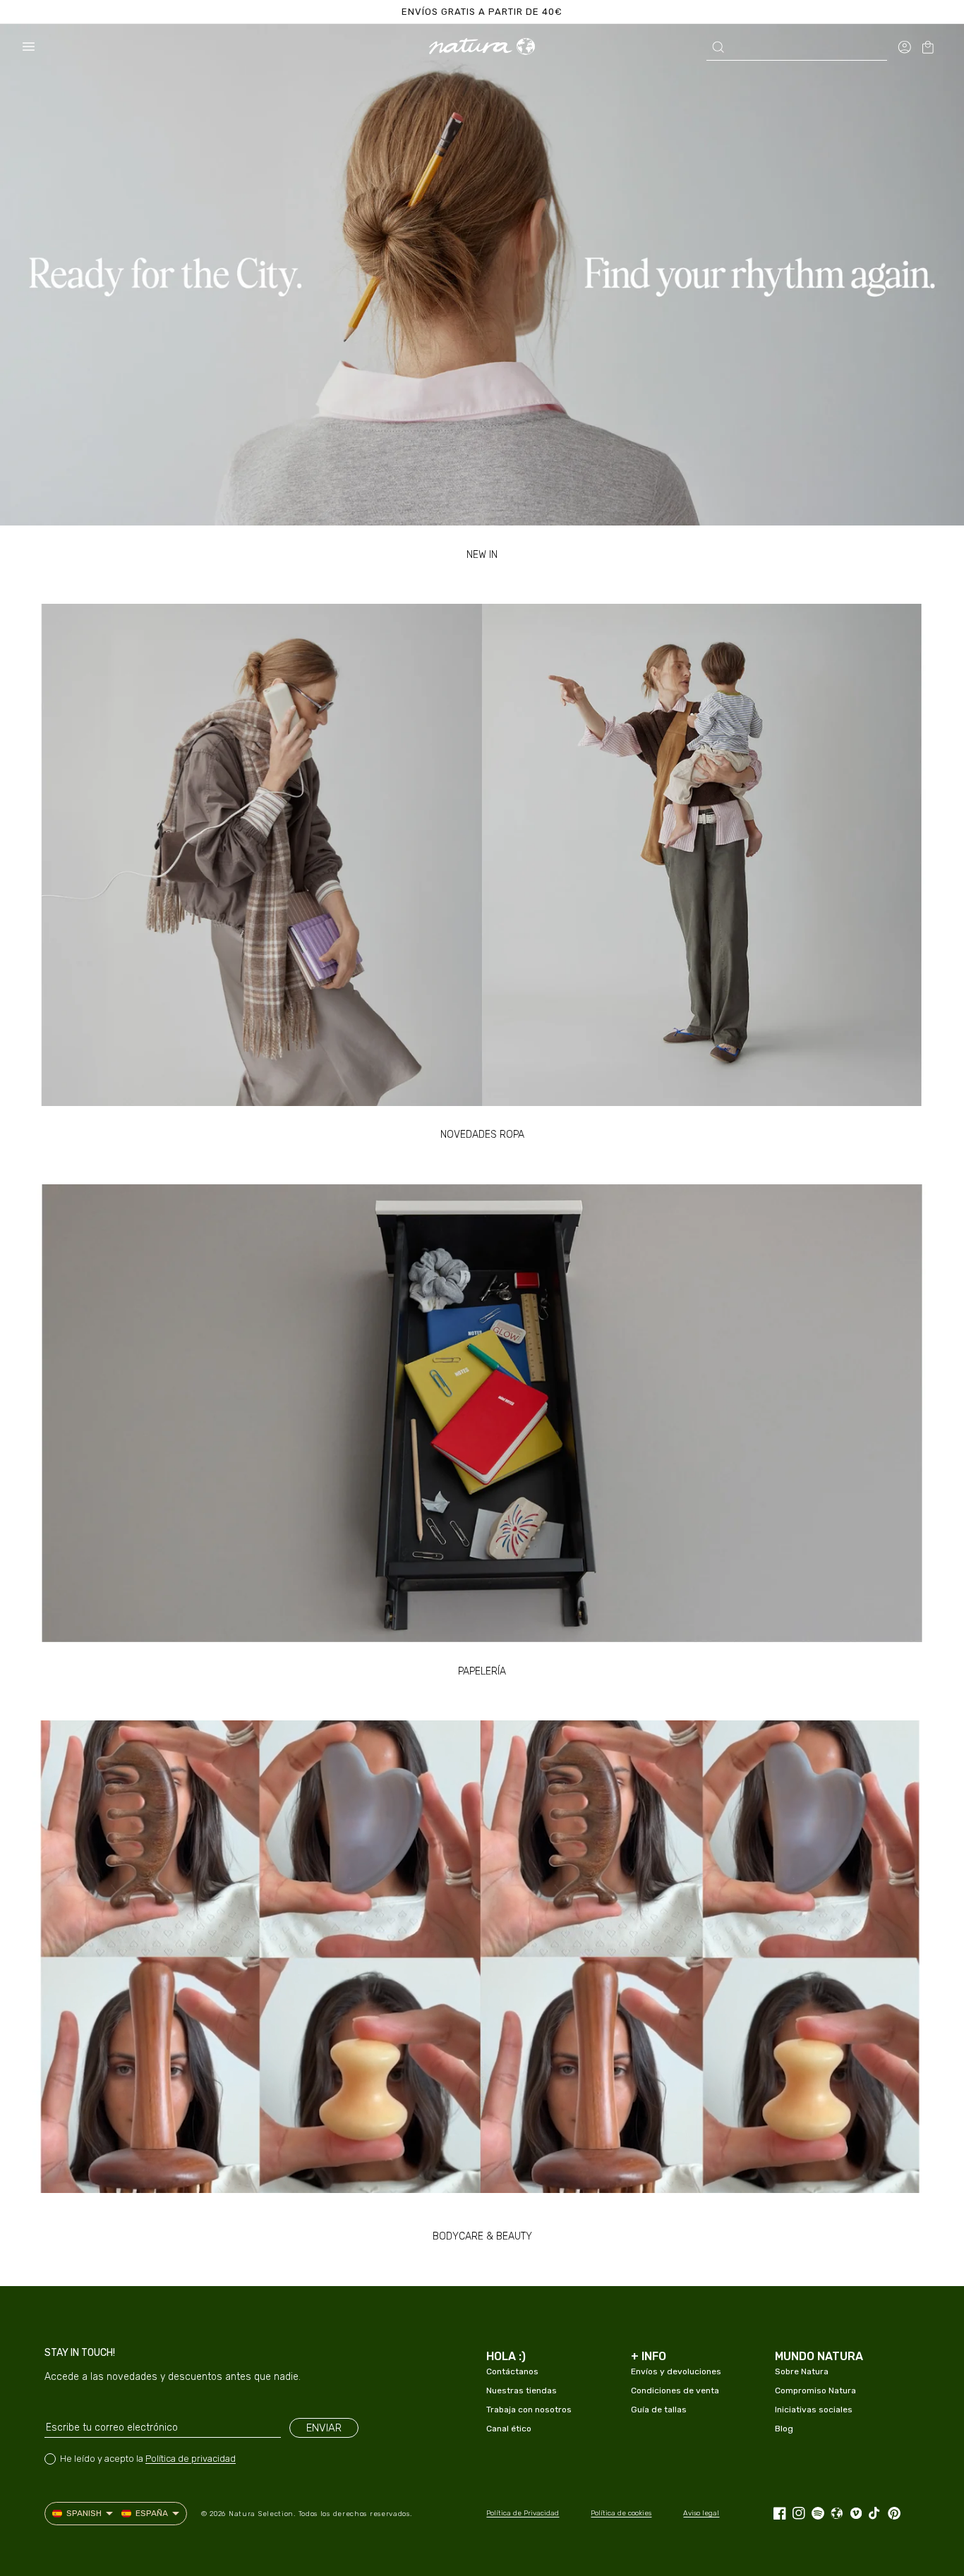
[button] (28, 47)
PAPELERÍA (482, 1671)
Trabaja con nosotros (529, 2410)
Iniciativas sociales (814, 2410)
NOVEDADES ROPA (482, 1135)
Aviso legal (701, 2513)
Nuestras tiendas (522, 2390)
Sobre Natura (802, 2371)
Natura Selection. (262, 2514)
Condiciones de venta (675, 2390)
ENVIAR (324, 2428)
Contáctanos (512, 2371)
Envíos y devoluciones (676, 2371)
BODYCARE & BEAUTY (482, 2236)
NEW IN (482, 555)
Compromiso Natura (815, 2390)
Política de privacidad (191, 2459)
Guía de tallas (659, 2410)
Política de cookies (621, 2513)
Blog (784, 2429)
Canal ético (509, 2429)
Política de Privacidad (523, 2513)
